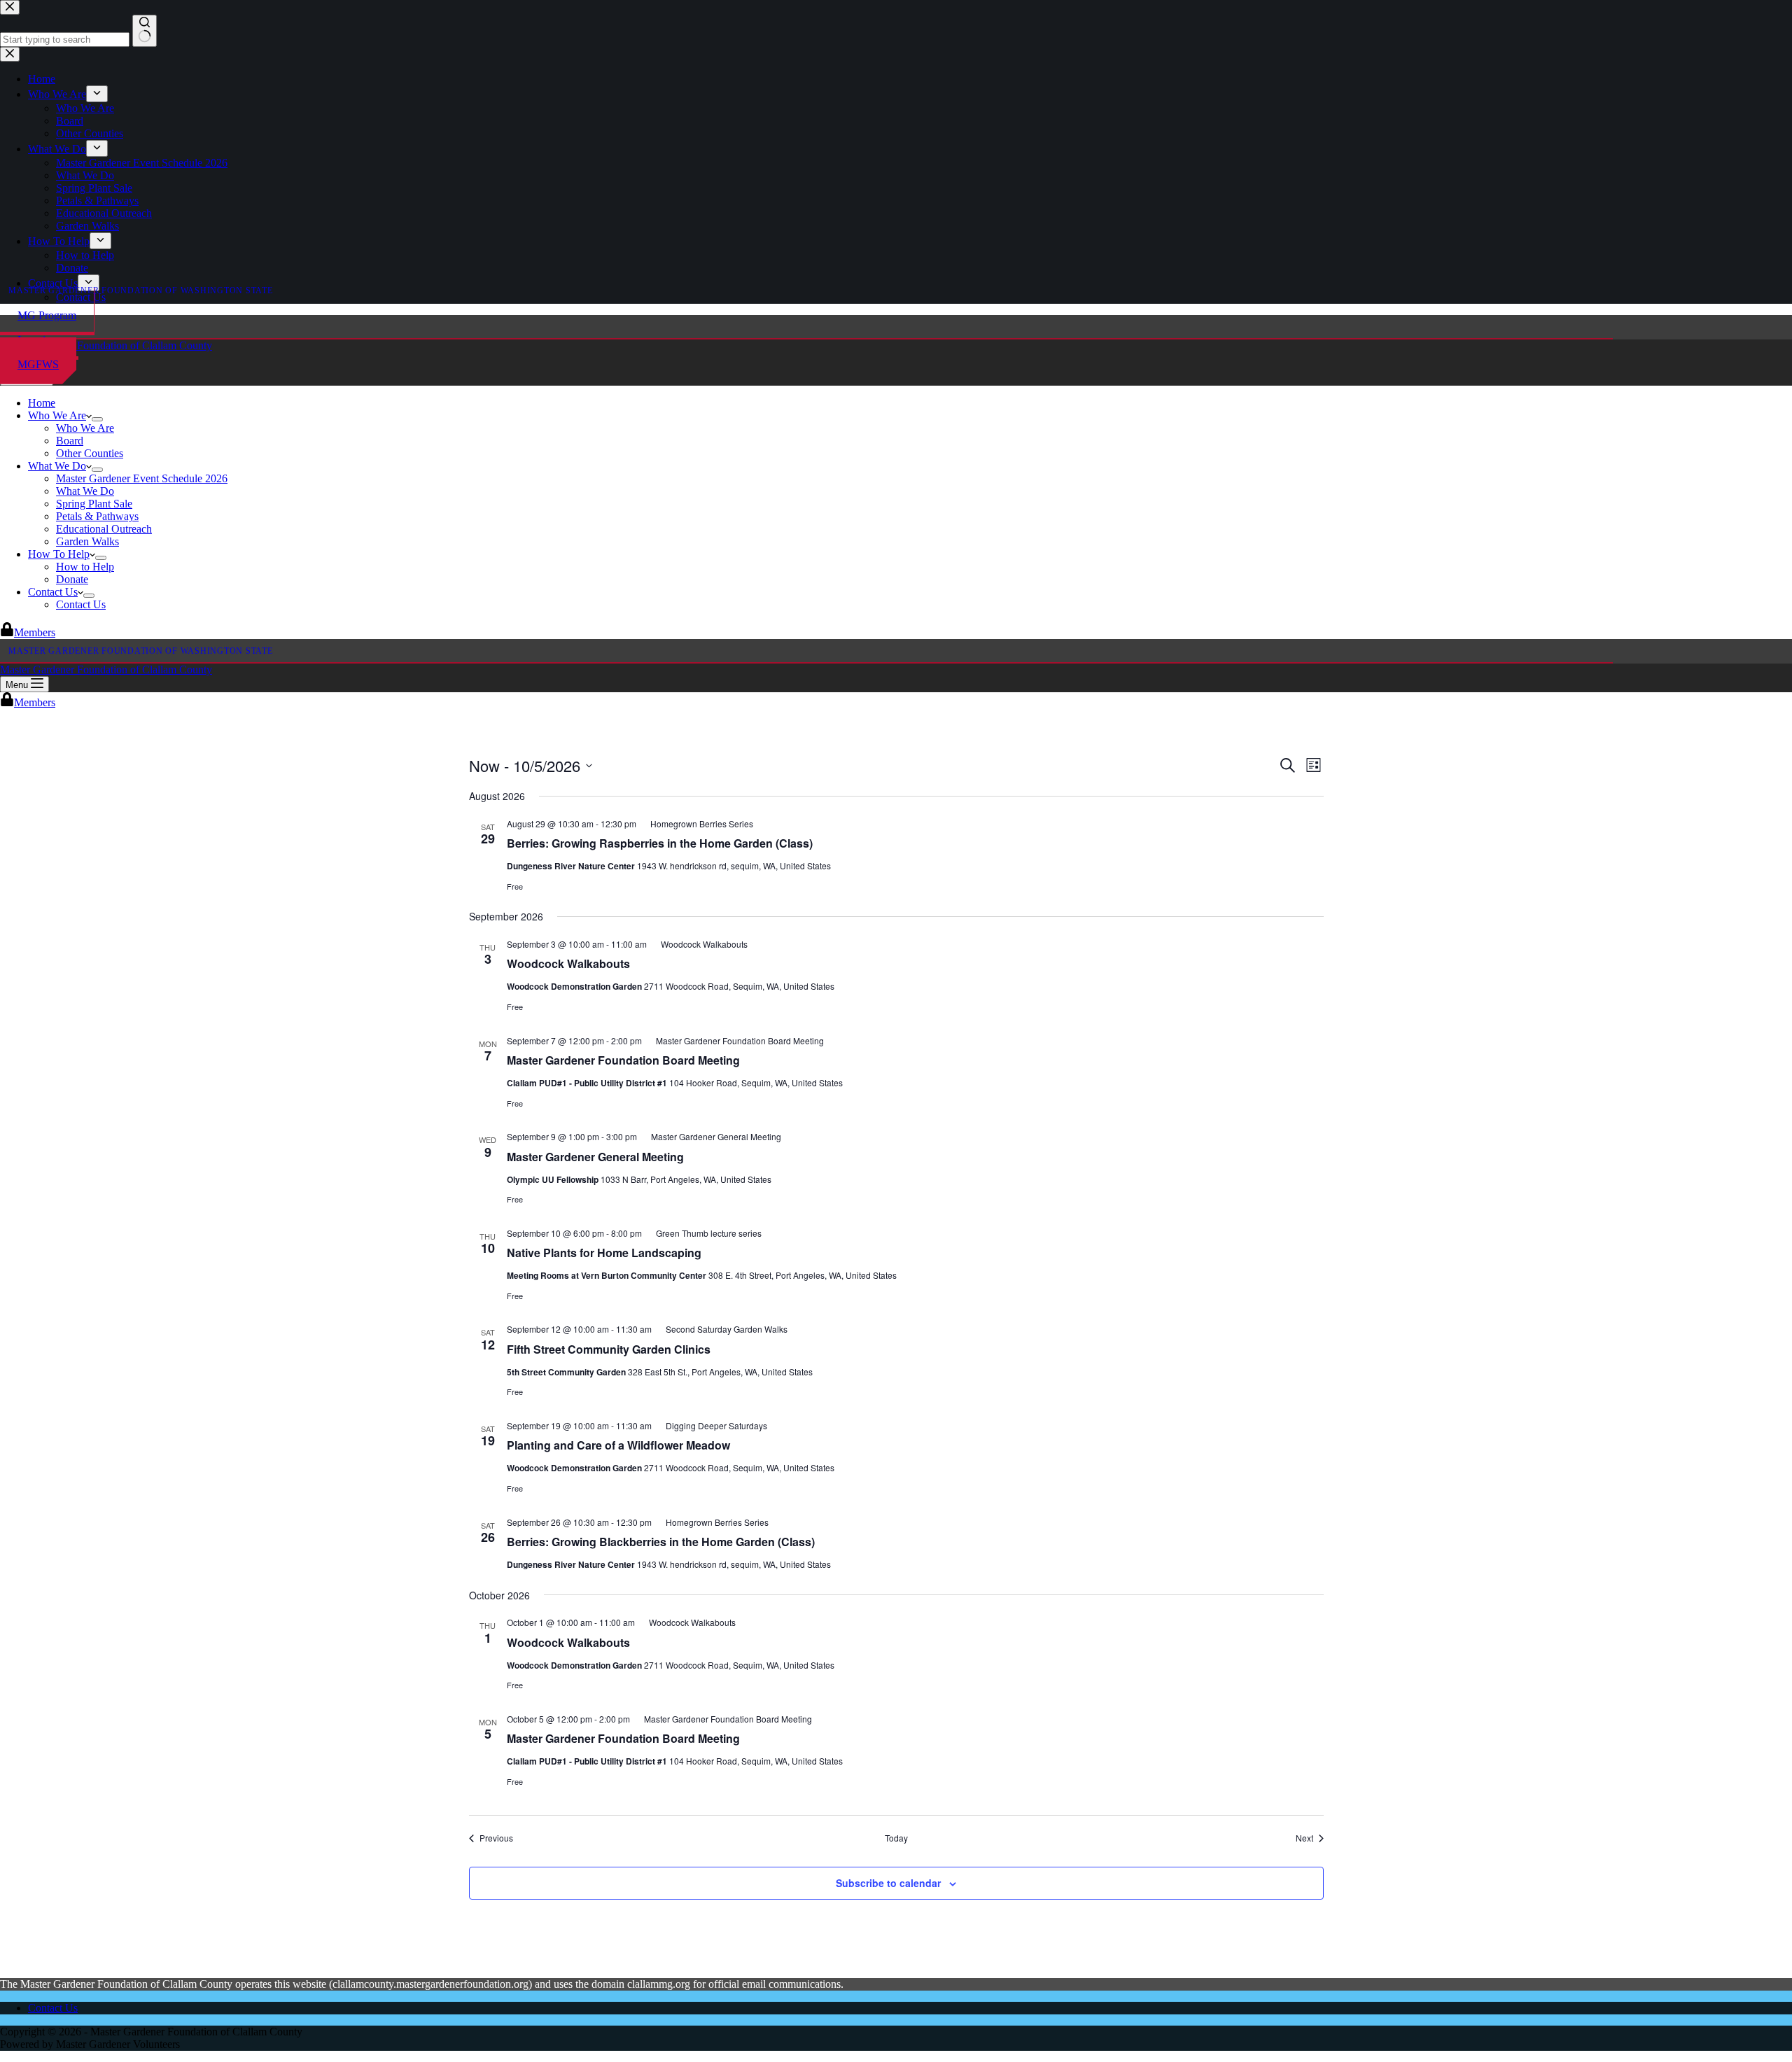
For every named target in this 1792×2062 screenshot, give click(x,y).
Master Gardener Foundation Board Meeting (623, 1060)
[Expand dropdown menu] (97, 419)
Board (70, 441)
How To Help (59, 554)
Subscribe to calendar (888, 1883)
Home (42, 403)
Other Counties (90, 453)
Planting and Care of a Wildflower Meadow (618, 1445)
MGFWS (38, 364)
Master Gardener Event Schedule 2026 (142, 478)
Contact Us (53, 592)
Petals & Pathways (97, 516)
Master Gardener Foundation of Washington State (141, 290)
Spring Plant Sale (94, 504)
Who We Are (57, 415)
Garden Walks (87, 541)
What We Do (57, 466)
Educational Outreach (104, 529)
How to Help (85, 567)
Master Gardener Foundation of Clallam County (106, 345)
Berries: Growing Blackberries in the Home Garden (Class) (661, 1542)
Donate (72, 579)
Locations (39, 340)
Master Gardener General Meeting (595, 1157)
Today (896, 1838)
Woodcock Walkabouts (568, 963)
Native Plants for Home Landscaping (604, 1253)
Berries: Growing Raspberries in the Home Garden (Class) (660, 843)
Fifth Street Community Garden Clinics (609, 1349)
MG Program (47, 315)
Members (35, 632)
